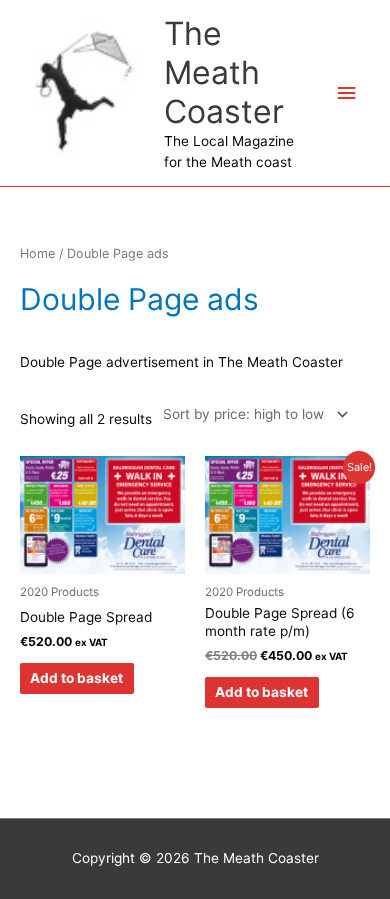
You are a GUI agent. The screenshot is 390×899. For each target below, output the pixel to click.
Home (37, 253)
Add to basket (76, 678)
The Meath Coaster (224, 73)
